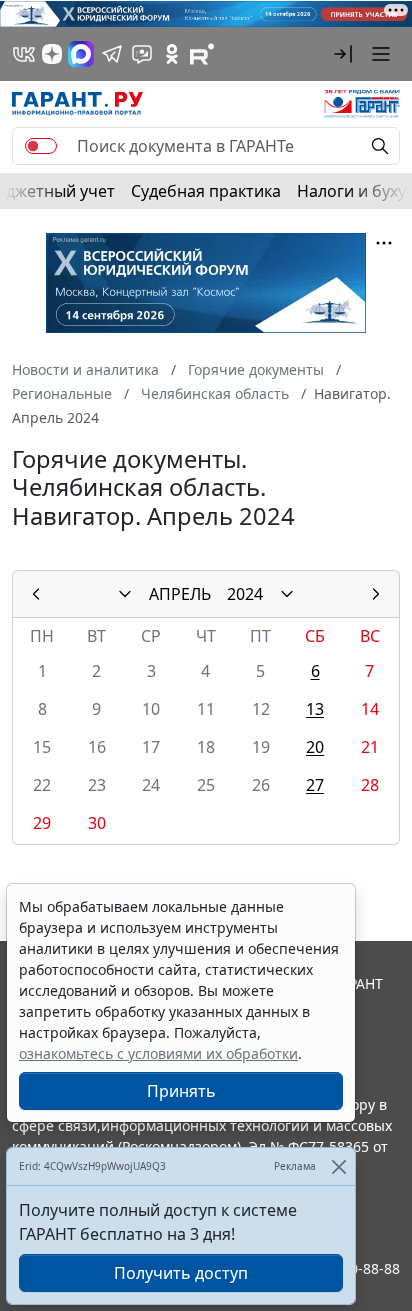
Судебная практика (206, 191)
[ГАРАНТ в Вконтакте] (24, 54)
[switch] (41, 146)
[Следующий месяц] (376, 594)
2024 (245, 594)
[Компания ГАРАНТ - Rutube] (202, 54)
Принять (181, 1091)
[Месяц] (125, 594)
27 (315, 785)
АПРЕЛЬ (180, 594)
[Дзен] (52, 54)
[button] (343, 54)
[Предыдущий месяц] (36, 594)
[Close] (338, 1166)
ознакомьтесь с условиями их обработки (158, 1053)
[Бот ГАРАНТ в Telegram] (142, 54)
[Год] (287, 594)
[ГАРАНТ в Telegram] (112, 54)
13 (315, 709)
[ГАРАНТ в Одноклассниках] (172, 54)
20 (315, 747)
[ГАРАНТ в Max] (81, 54)
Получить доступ (181, 1273)
